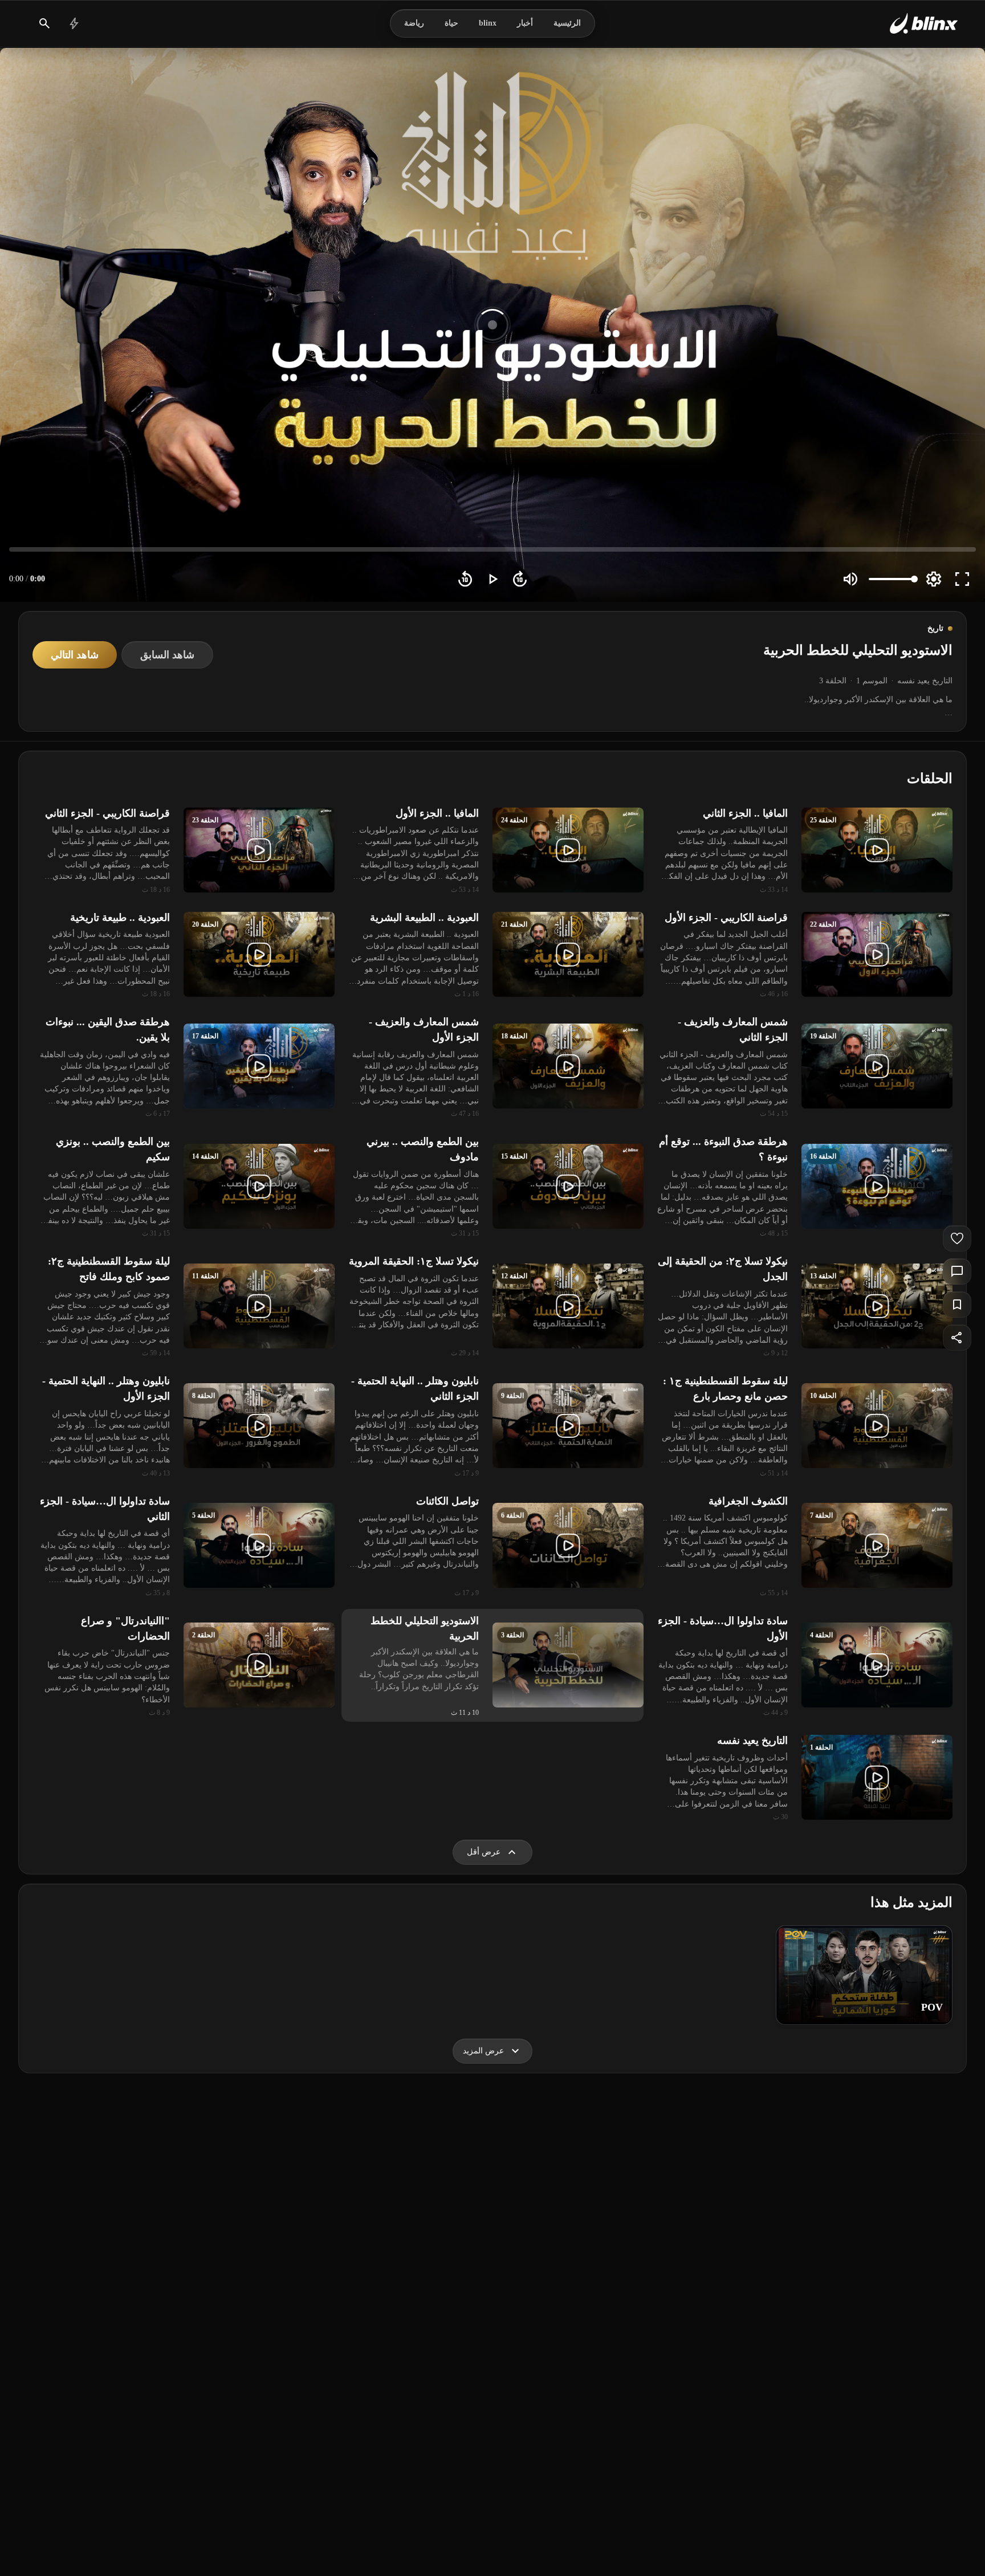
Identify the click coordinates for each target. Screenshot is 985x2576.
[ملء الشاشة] (962, 579)
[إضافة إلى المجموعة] (957, 1305)
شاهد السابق (167, 655)
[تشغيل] (492, 579)
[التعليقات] (957, 1271)
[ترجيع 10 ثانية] (465, 579)
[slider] (492, 549)
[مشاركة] (957, 1338)
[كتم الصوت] (850, 579)
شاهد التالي (75, 655)
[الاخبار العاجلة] (74, 23)
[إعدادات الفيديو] (934, 579)
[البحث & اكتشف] (44, 23)
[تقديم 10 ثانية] (520, 579)
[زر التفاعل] (957, 1238)
